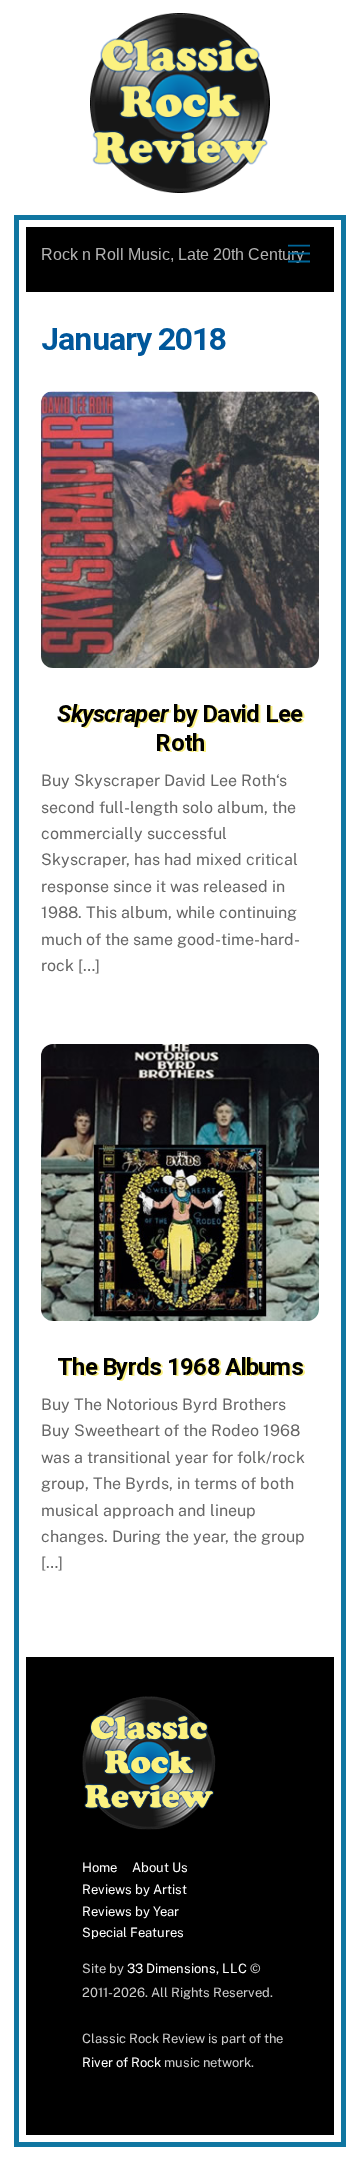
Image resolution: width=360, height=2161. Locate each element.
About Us (160, 1867)
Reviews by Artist (134, 1889)
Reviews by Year (130, 1911)
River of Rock (121, 2062)
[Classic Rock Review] (149, 1825)
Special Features (133, 1932)
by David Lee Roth (179, 728)
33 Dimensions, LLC (187, 1968)
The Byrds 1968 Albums (180, 1367)
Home (99, 1867)
